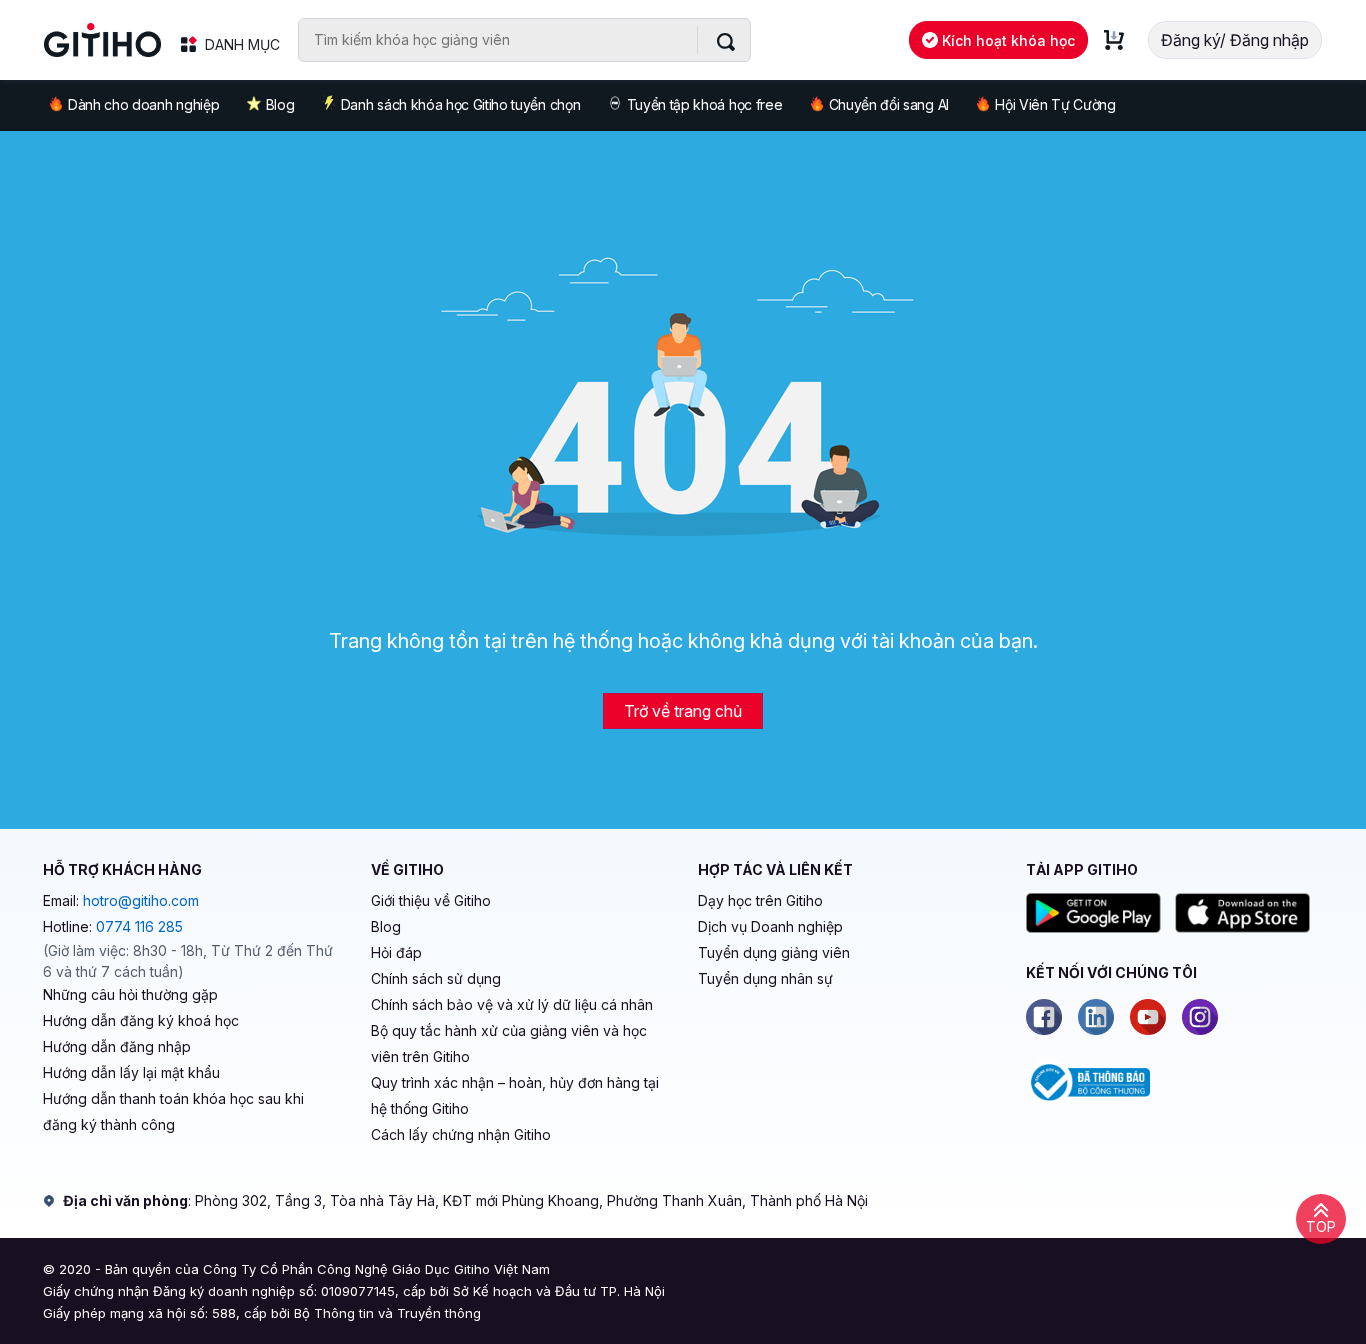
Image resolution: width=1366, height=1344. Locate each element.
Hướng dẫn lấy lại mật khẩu (131, 1072)
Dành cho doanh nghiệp (143, 104)
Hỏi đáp (396, 952)
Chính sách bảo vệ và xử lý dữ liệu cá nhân (512, 1004)
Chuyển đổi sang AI (889, 104)
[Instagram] (1200, 1017)
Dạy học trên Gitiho (760, 900)
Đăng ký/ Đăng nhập (1235, 40)
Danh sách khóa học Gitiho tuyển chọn (460, 104)
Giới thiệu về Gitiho (431, 900)
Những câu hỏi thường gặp (130, 994)
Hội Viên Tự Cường (1055, 104)
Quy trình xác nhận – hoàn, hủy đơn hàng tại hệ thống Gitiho (515, 1095)
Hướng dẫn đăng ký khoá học (141, 1020)
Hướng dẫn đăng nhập (117, 1046)
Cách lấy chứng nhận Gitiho (461, 1134)
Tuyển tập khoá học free (705, 104)
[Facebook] (1044, 1017)
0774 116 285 (139, 926)
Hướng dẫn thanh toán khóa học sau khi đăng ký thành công (173, 1111)
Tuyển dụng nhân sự (765, 978)
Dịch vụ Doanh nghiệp (770, 926)
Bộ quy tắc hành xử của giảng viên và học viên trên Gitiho (509, 1043)
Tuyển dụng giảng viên (774, 952)
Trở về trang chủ (683, 711)
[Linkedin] (1096, 1017)
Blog (280, 104)
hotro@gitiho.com (141, 900)
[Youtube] (1148, 1017)
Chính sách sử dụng (436, 978)
